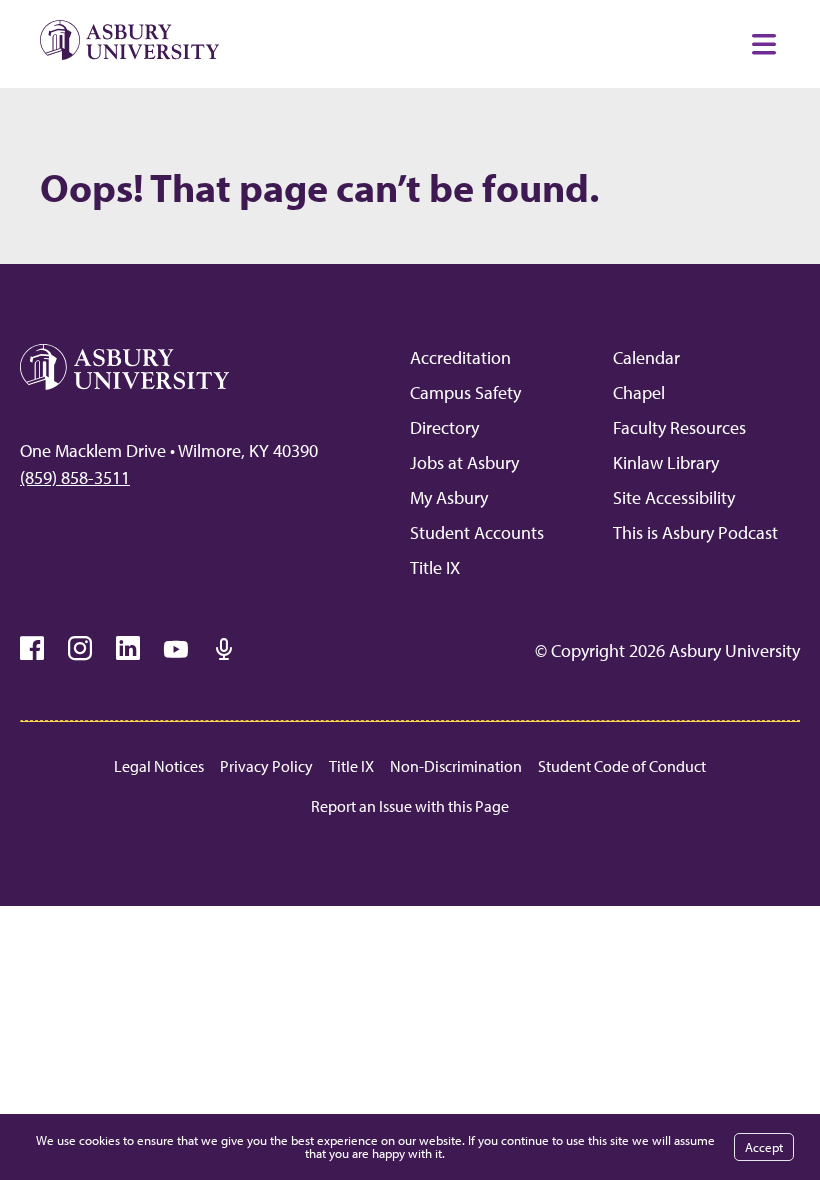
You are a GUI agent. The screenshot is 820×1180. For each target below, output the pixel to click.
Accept (764, 1147)
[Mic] (224, 649)
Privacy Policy (266, 766)
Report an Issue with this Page (410, 806)
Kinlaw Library (666, 462)
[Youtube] (176, 649)
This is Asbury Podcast (695, 532)
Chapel (639, 392)
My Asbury (449, 497)
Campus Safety (465, 392)
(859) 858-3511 (75, 477)
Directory (444, 427)
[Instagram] (80, 649)
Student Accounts (477, 532)
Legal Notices (159, 766)
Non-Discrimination (456, 766)
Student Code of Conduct (622, 766)
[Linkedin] (128, 649)
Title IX (435, 567)
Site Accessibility (674, 497)
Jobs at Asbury (464, 462)
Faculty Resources (679, 427)
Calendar (646, 357)
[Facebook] (32, 649)
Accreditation (460, 357)
